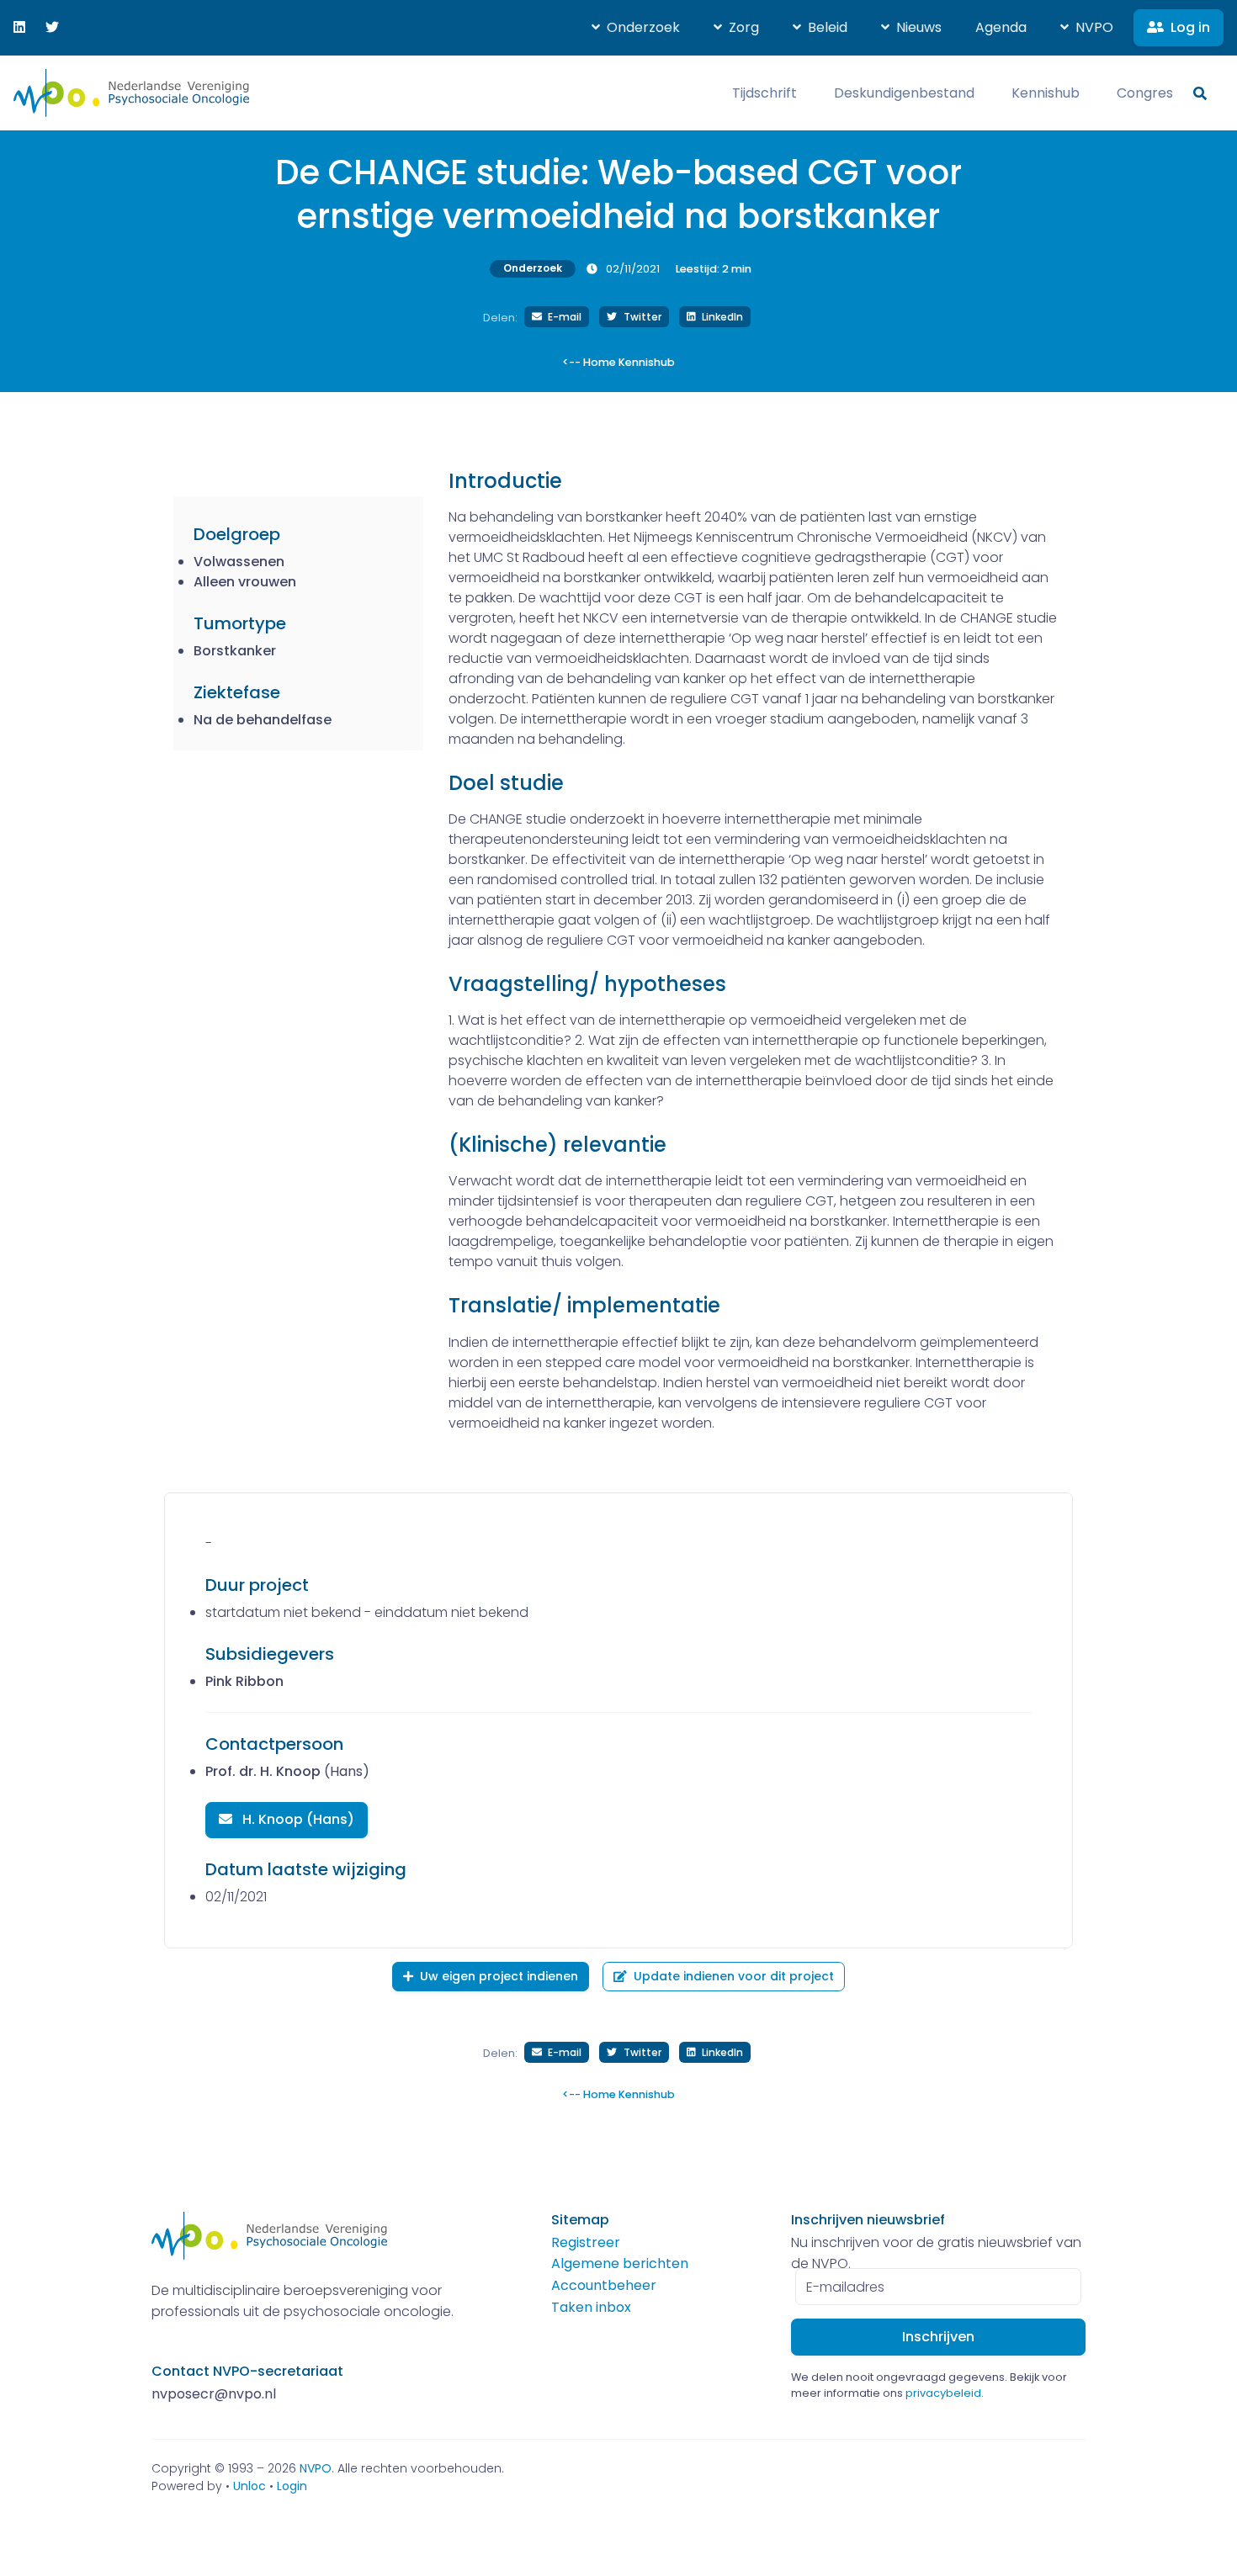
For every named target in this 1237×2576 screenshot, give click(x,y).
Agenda (1001, 27)
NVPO (316, 2468)
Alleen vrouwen (245, 582)
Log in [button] (1190, 27)
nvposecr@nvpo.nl (214, 2394)
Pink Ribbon (244, 1681)
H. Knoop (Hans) (297, 1819)
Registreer (586, 2242)
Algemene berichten (620, 2263)
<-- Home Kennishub (618, 362)
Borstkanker (235, 651)
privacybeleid (943, 2393)
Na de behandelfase (263, 720)
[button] (636, 28)
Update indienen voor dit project (734, 1976)
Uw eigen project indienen (499, 1976)
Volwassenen (239, 562)
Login (292, 2486)
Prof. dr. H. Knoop (263, 1771)
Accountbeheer (604, 2285)
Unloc (250, 2486)
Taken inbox (591, 2307)
